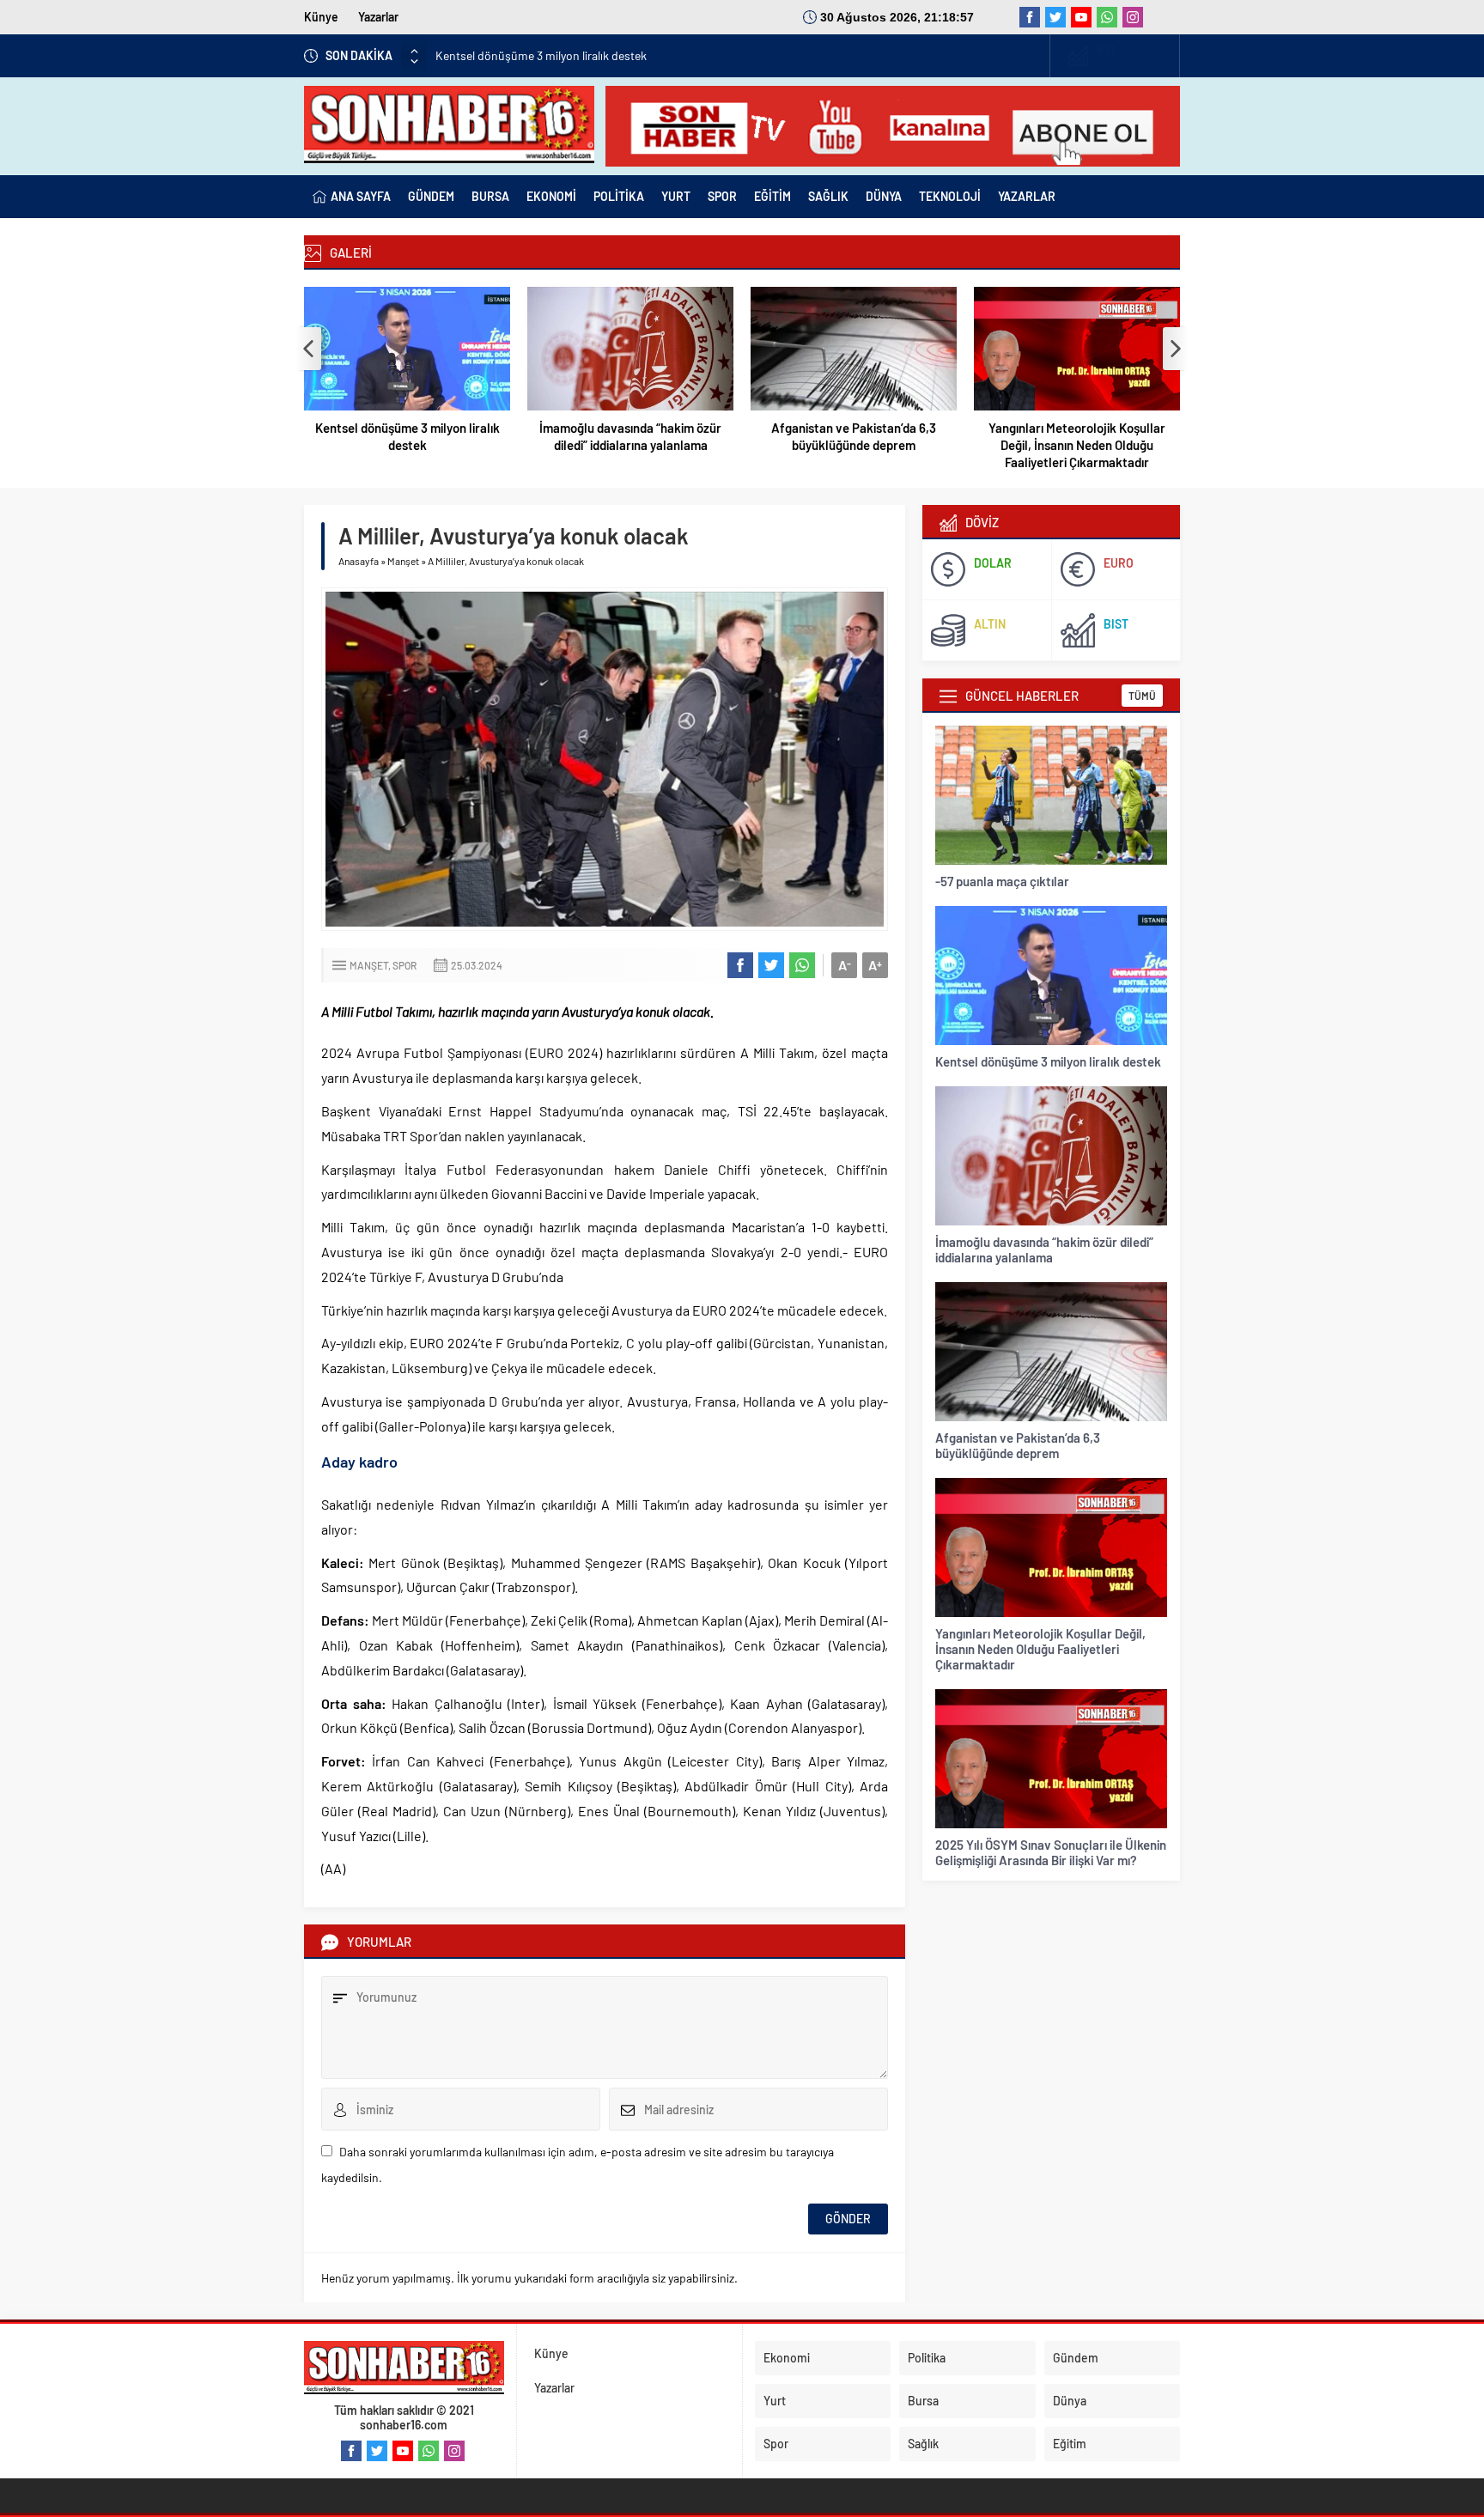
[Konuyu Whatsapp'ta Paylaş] (802, 965)
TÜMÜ (1142, 696)
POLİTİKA (619, 196)
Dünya (1070, 2401)
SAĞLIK (828, 196)
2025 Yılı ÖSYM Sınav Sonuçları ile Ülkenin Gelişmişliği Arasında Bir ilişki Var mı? (1051, 1852)
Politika (927, 2358)
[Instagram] (1133, 17)
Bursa (923, 2401)
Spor (404, 965)
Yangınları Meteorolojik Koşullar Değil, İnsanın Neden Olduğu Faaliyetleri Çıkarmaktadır (1077, 445)
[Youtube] (1081, 17)
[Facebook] (1030, 17)
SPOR (722, 196)
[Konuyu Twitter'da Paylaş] (771, 965)
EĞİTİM (772, 196)
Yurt (775, 2401)
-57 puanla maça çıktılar (1002, 881)
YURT (676, 196)
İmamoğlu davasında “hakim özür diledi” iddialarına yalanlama (630, 436)
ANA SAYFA (361, 196)
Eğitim (1070, 2444)
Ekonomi (787, 2358)
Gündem (1076, 2358)
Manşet (403, 561)
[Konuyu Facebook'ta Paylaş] (740, 965)
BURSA (490, 196)
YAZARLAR (1027, 196)
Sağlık (923, 2444)
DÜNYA (884, 196)
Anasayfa (359, 561)
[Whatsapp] (1107, 17)
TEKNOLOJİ (950, 196)
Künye (321, 17)
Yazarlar (378, 17)
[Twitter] (1055, 17)
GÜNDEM (431, 196)
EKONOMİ (551, 196)
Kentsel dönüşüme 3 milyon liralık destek (407, 436)
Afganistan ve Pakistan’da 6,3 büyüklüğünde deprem (854, 436)
